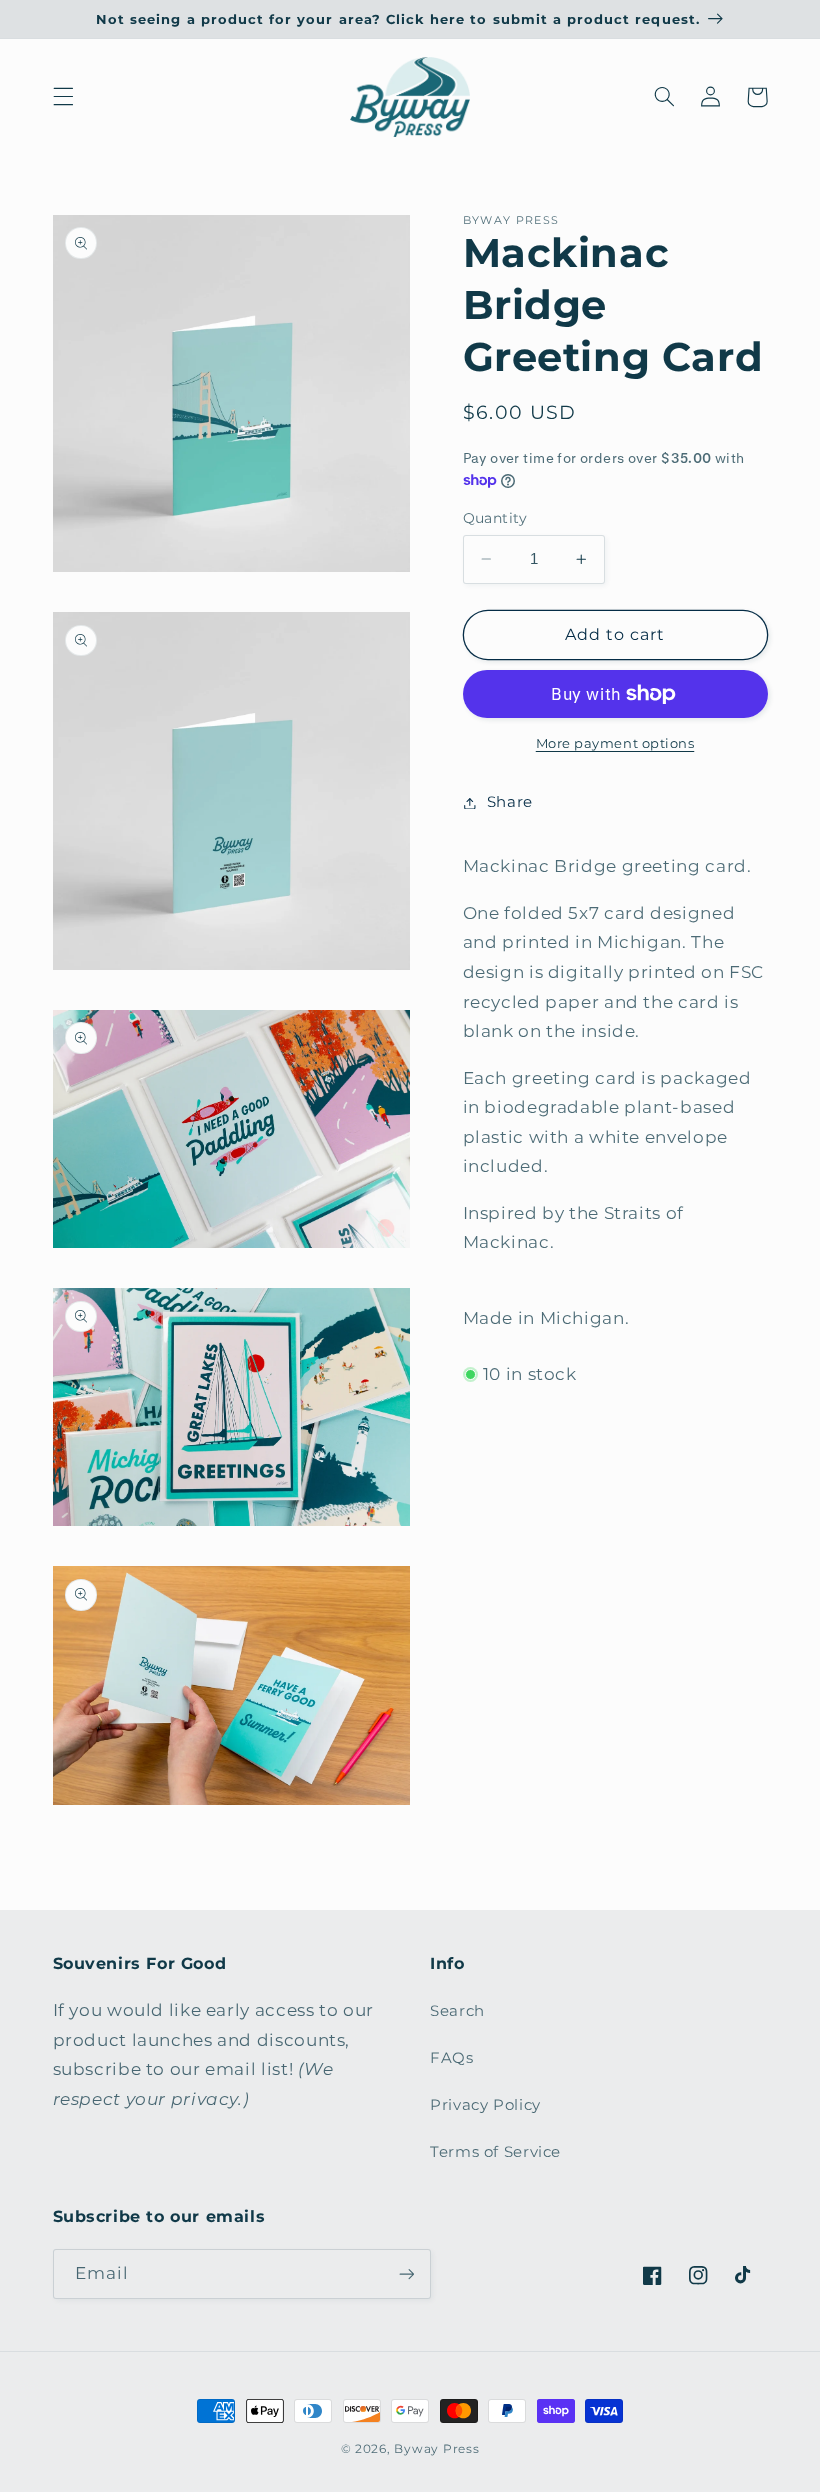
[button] (63, 97)
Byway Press (436, 2449)
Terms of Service (495, 2152)
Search (457, 2011)
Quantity (495, 518)
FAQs (452, 2058)
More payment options (615, 743)
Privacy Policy (485, 2105)
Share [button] (510, 802)
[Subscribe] (406, 2273)
